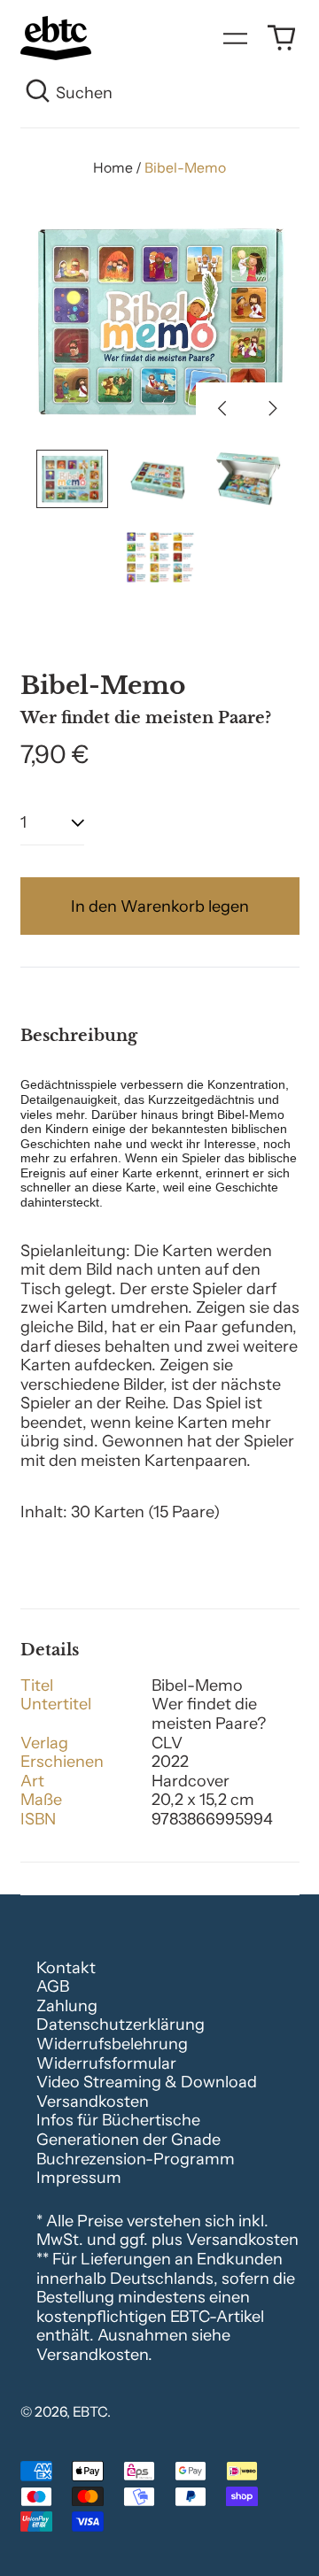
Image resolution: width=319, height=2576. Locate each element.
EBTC (90, 2412)
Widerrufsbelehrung (112, 2044)
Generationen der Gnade (128, 2140)
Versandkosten (93, 2102)
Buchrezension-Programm (136, 2159)
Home (113, 168)
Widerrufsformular (106, 2063)
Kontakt (66, 1968)
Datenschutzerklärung (121, 2025)
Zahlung (67, 2006)
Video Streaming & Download (147, 2082)
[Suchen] (39, 94)
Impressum (79, 2178)
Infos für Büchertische (118, 2120)
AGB (53, 1986)
